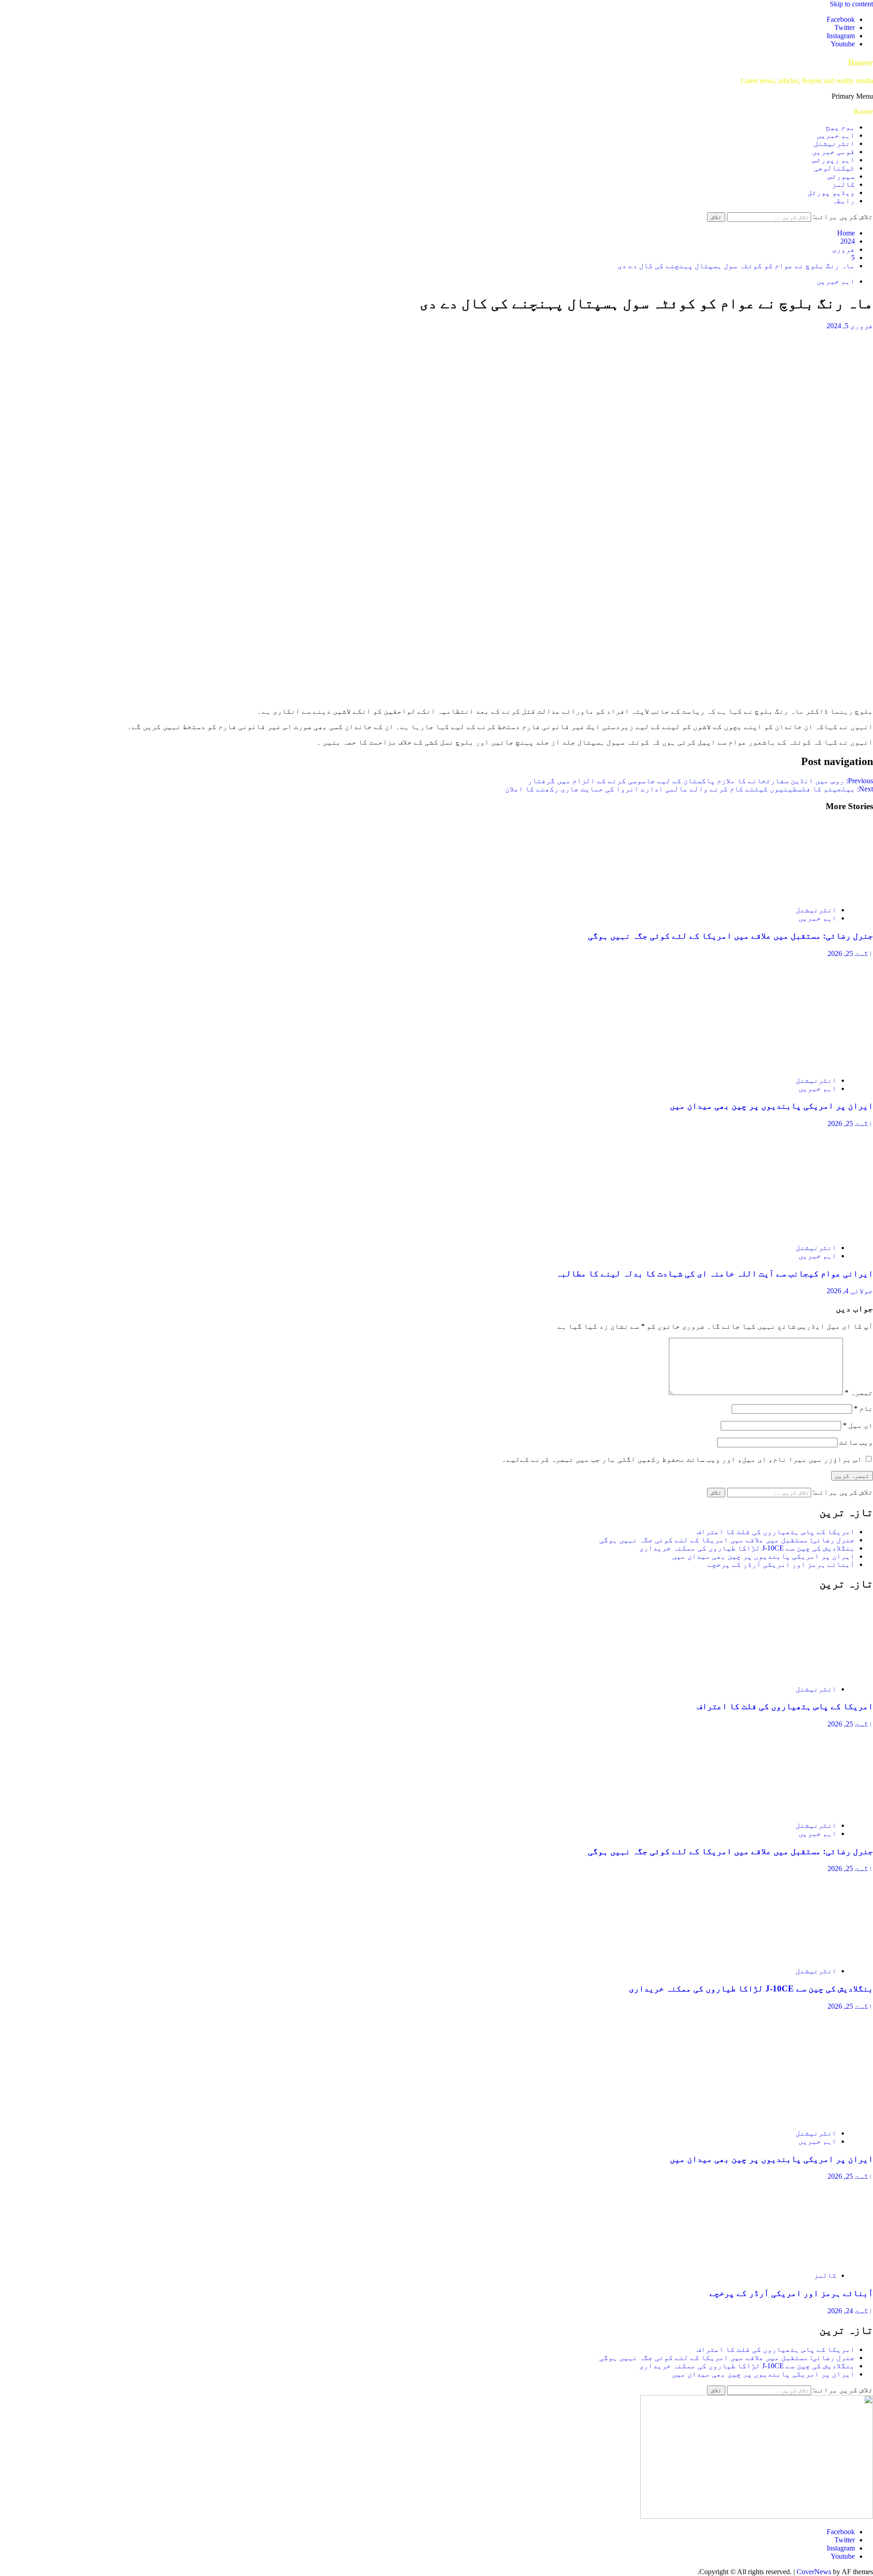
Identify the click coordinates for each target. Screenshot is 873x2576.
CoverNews (814, 2572)
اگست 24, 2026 (850, 2311)
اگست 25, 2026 (850, 953)
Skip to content (851, 4)
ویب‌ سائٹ (856, 1442)
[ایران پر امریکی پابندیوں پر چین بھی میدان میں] (787, 1065)
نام (863, 1408)
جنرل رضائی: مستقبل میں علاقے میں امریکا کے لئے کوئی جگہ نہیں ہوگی (730, 936)
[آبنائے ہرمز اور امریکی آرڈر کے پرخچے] (787, 2260)
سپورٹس (841, 176)
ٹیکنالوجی (834, 168)
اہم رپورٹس (833, 160)
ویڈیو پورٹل (831, 193)
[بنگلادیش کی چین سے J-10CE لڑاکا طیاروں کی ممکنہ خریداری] (787, 1955)
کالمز (843, 184)
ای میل (858, 1425)
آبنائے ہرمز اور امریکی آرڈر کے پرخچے (781, 1564)
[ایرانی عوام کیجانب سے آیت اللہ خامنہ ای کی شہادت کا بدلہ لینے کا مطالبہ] (787, 1232)
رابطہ (843, 201)
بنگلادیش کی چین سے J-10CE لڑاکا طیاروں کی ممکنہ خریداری (747, 1548)
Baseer (860, 62)
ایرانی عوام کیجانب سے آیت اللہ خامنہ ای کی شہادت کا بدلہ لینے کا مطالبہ (715, 1273)
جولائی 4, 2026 (850, 1291)
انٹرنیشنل (834, 143)
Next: (689, 789)
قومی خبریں (833, 152)
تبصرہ (859, 1393)
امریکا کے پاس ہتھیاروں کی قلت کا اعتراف (776, 1532)
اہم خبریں (836, 135)
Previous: (700, 781)
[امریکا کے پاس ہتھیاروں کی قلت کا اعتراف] (787, 1673)
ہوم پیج (840, 127)
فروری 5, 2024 (850, 326)
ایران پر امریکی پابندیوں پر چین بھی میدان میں (771, 1106)
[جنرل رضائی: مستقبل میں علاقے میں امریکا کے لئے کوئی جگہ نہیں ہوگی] (787, 894)
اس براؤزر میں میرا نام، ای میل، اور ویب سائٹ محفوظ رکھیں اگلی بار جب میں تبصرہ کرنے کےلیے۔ (682, 1459)
